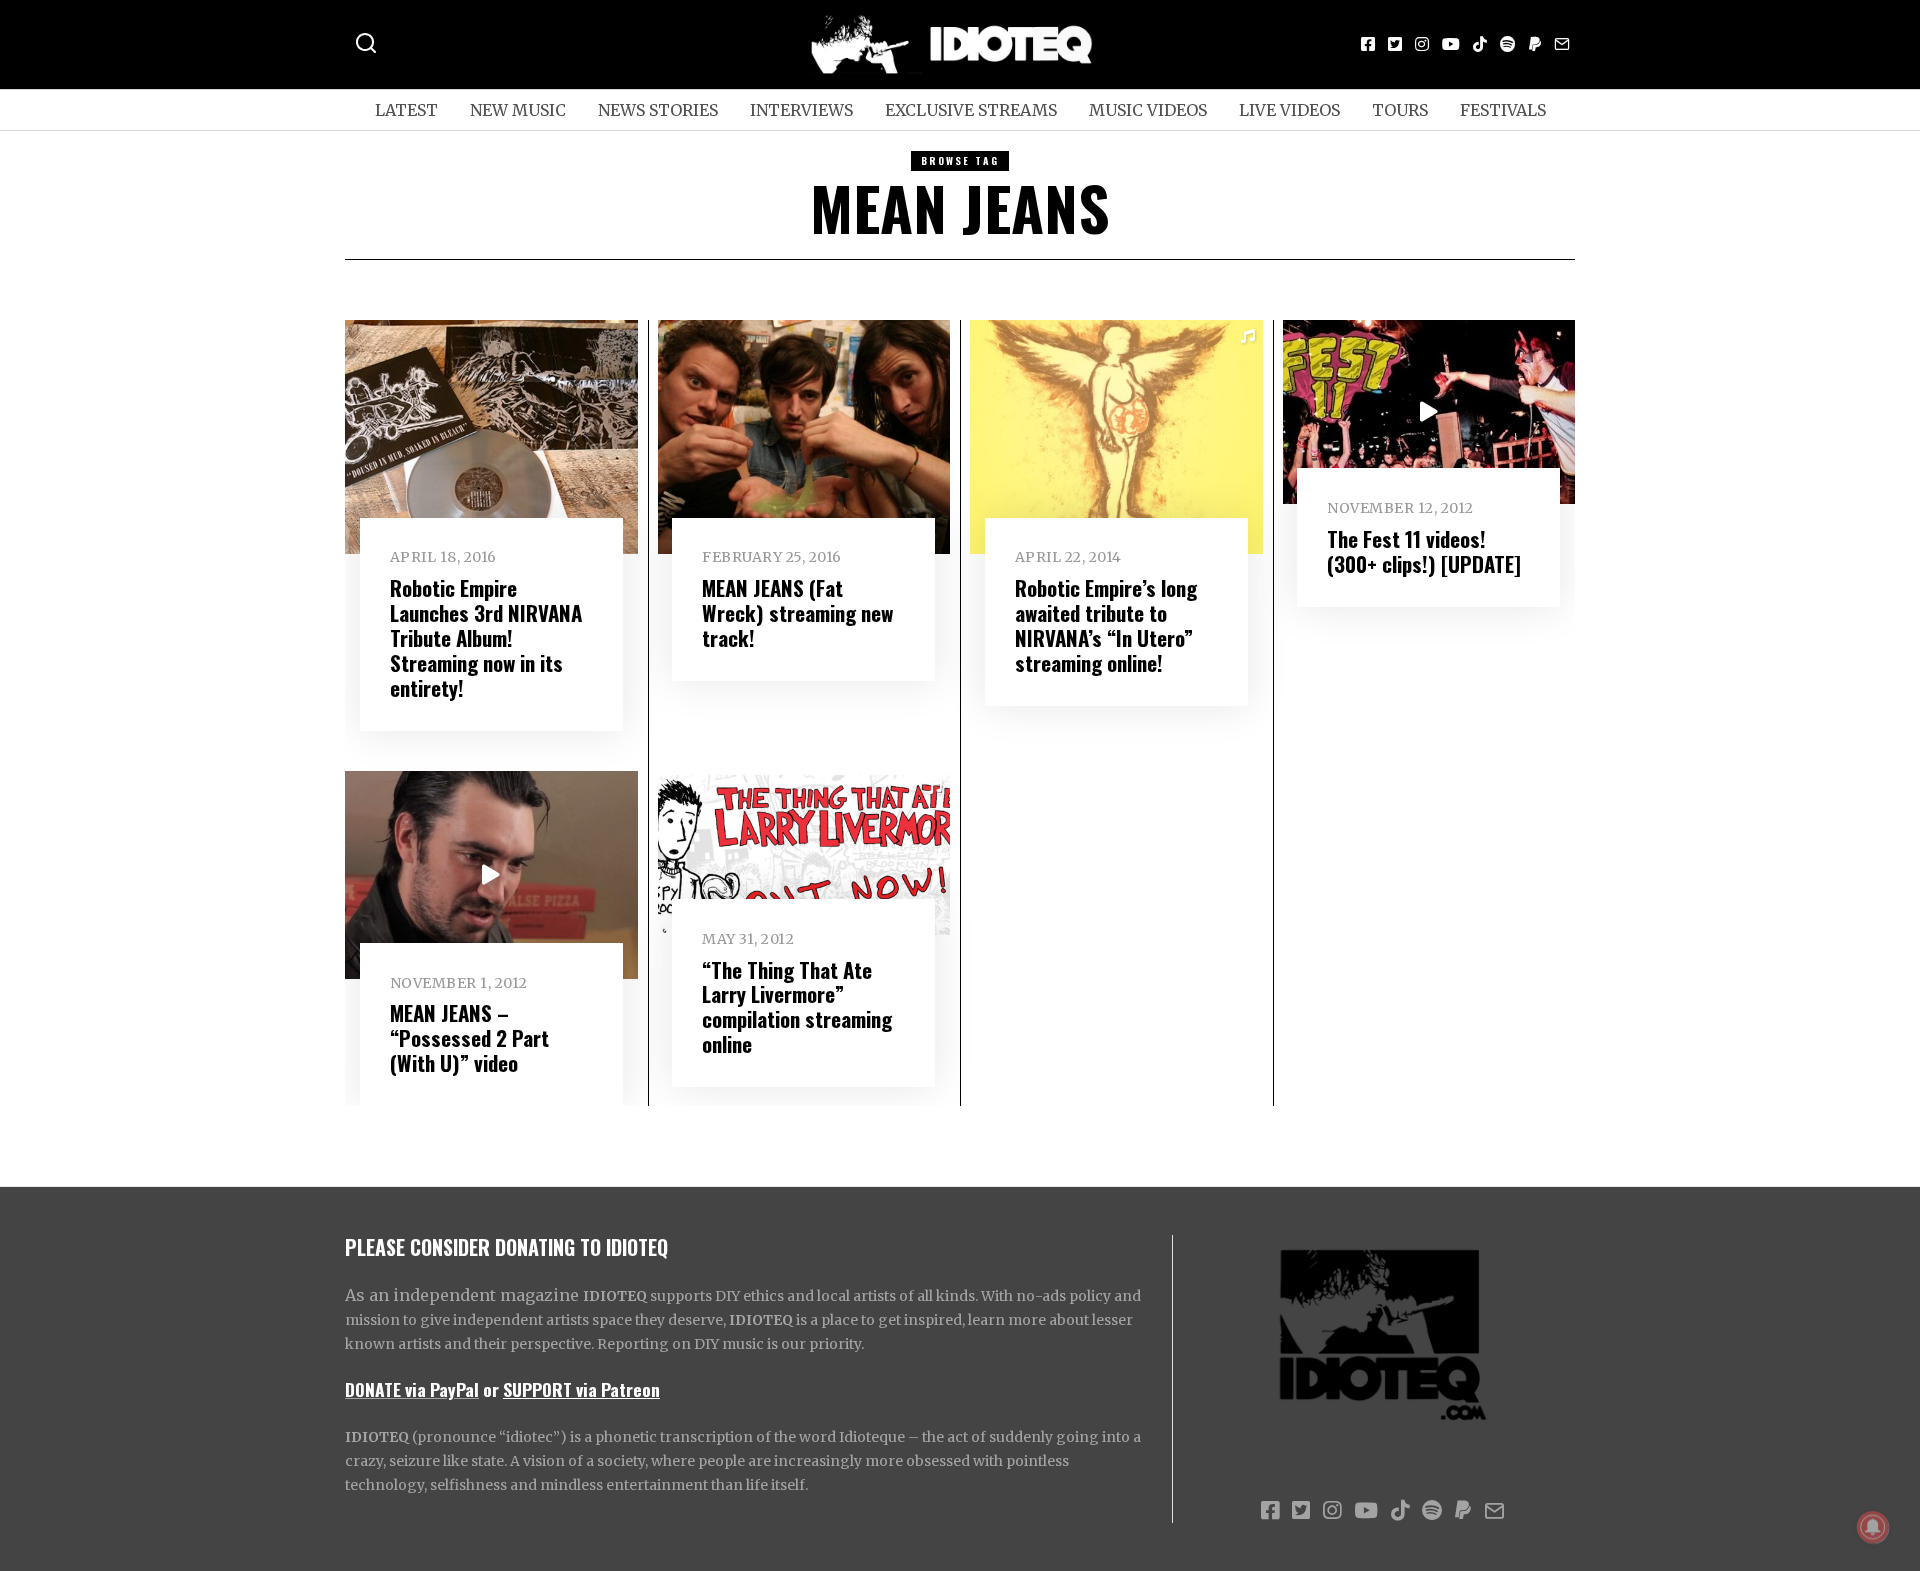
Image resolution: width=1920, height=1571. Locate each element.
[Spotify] (1508, 44)
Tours (1400, 110)
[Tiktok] (1480, 44)
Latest (406, 110)
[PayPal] (1535, 44)
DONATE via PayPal (412, 1389)
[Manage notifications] (1873, 1527)
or (491, 1389)
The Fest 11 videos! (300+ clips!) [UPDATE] (1424, 551)
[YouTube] (1451, 44)
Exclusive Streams (971, 110)
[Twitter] (1395, 44)
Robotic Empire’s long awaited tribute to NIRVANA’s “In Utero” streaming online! (1106, 625)
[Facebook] (1368, 44)
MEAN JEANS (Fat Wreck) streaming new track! (797, 612)
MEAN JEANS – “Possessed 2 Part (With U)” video (469, 1037)
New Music (518, 110)
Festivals (1503, 110)
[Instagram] (1422, 44)
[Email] (1562, 44)
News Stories (658, 110)
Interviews (801, 110)
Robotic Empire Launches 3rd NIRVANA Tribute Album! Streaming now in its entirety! (486, 637)
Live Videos (1289, 110)
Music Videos (1148, 110)
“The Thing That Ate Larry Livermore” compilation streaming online (797, 1007)
